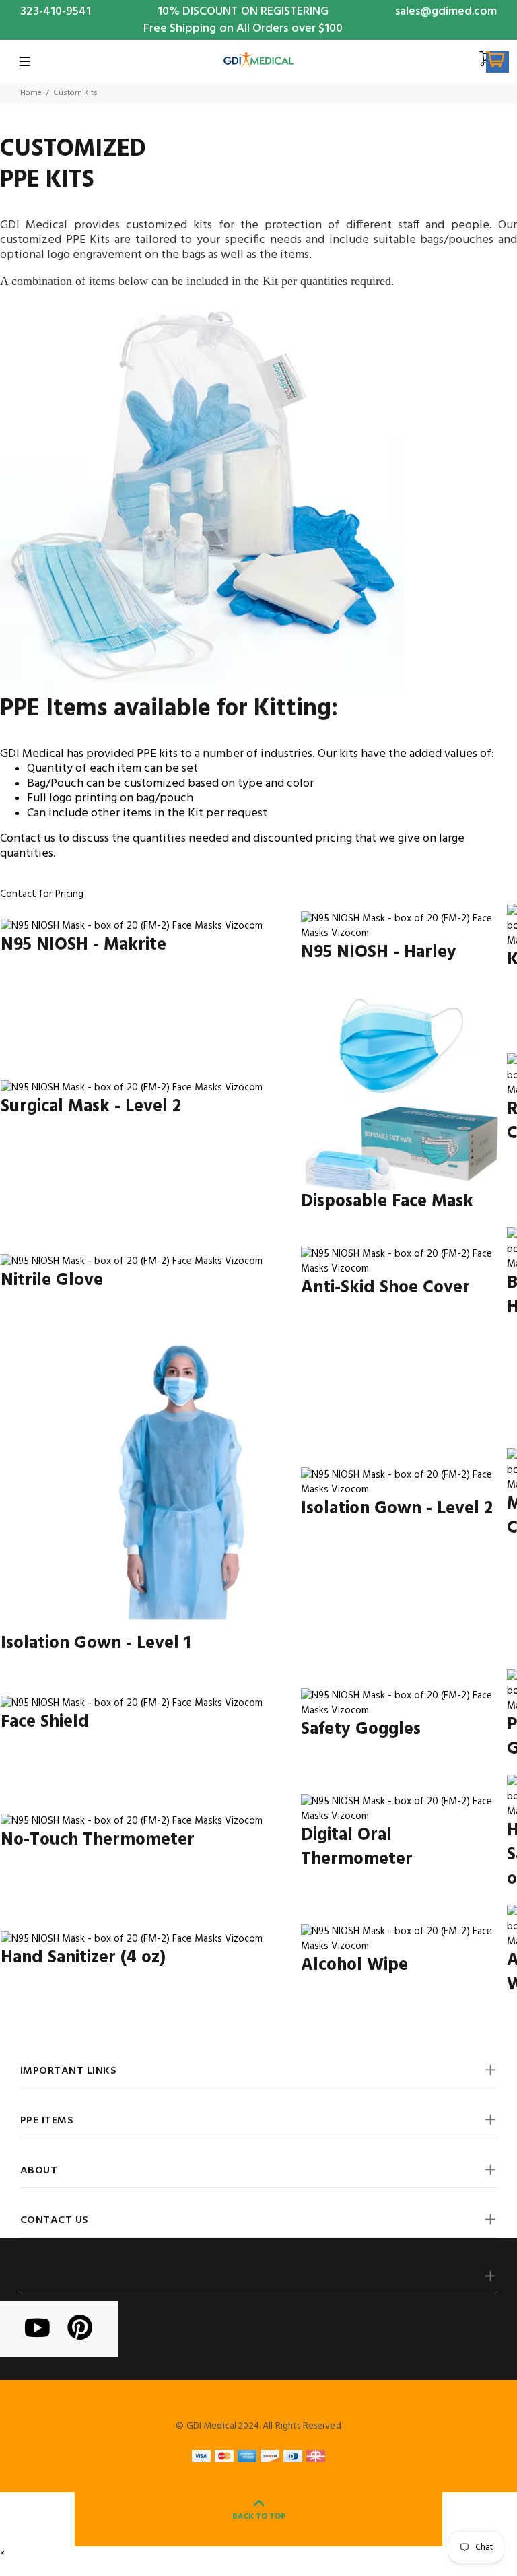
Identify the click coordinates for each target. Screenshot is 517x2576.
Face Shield (45, 1722)
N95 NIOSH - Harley (379, 953)
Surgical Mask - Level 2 (91, 1107)
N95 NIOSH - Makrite (83, 945)
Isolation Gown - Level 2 (397, 1509)
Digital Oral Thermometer (357, 1848)
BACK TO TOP (259, 2517)
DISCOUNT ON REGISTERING (255, 12)
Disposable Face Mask (387, 1202)
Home (31, 93)
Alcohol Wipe (354, 1966)
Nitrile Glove (52, 1281)
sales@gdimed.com (446, 12)
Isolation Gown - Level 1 (96, 1644)
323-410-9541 (56, 12)
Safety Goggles (361, 1730)
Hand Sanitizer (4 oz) (83, 1958)
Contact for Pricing (42, 894)
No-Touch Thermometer (98, 1840)
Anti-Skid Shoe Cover (385, 1288)
